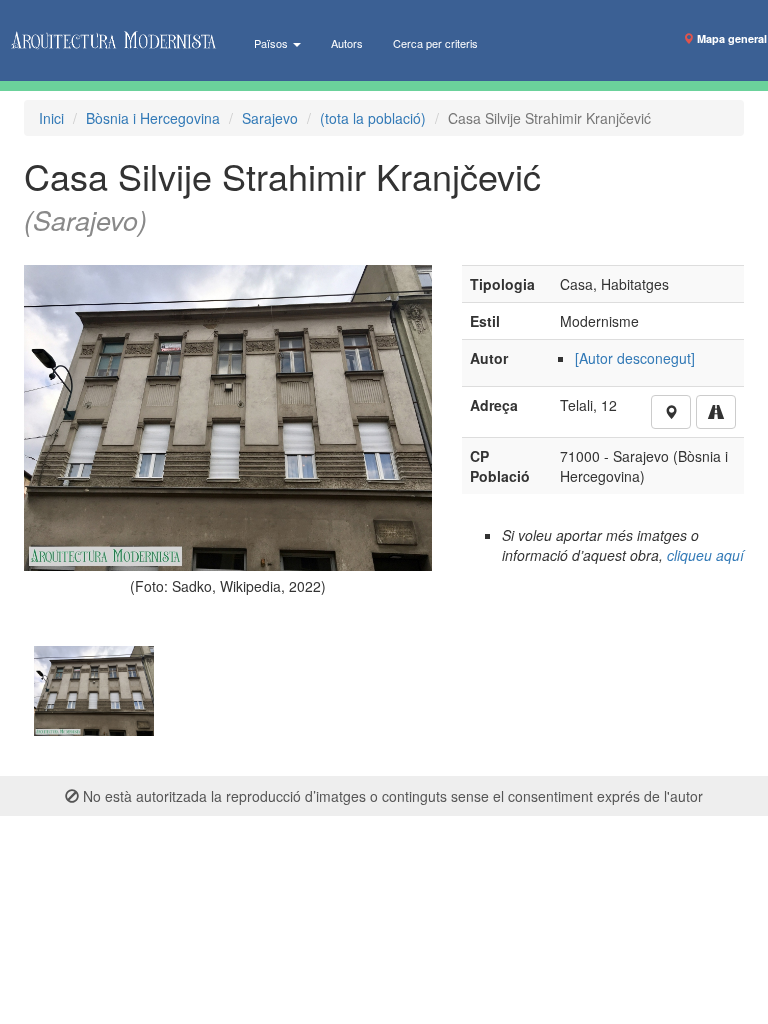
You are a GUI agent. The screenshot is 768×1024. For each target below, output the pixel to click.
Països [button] (272, 43)
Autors (347, 43)
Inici (51, 118)
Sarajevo (270, 118)
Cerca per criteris (435, 43)
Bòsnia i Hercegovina (153, 118)
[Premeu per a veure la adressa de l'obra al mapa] (671, 412)
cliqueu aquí (705, 555)
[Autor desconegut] (635, 358)
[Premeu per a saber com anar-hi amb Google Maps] (716, 412)
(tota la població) (373, 118)
